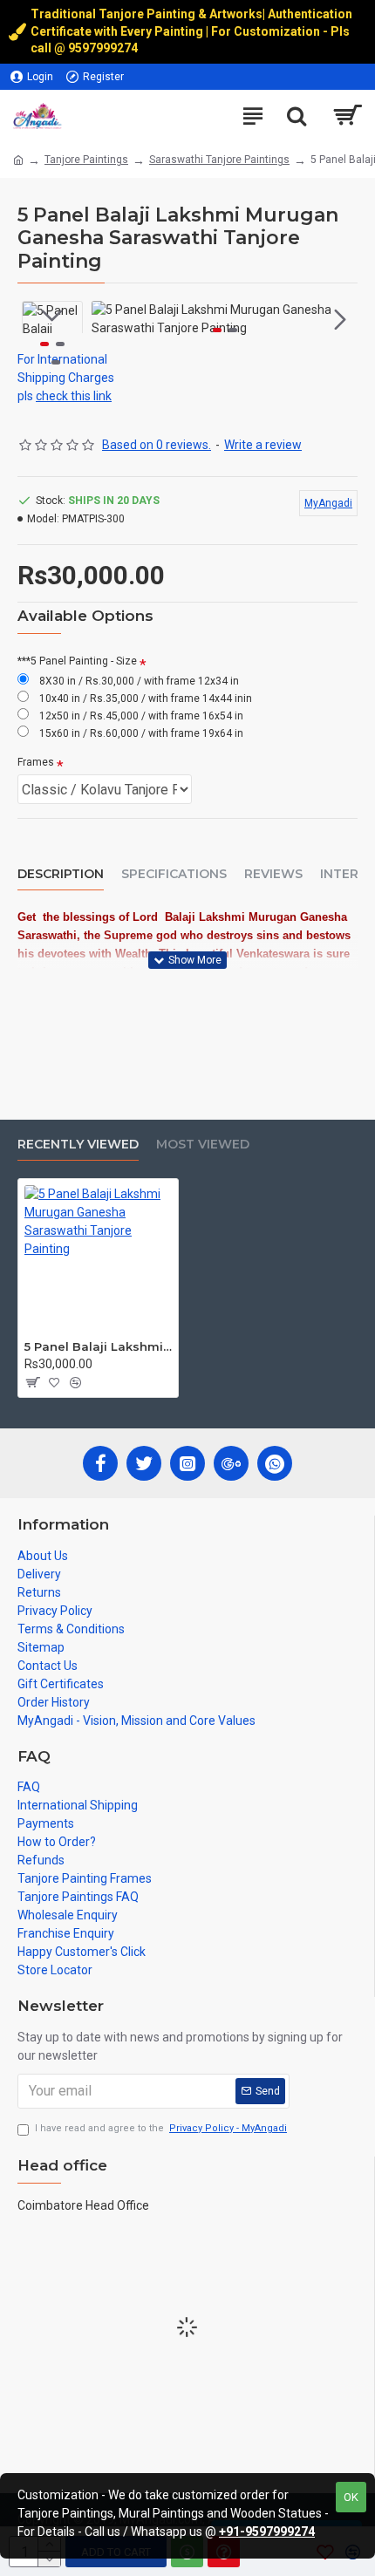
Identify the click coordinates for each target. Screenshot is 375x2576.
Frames (36, 762)
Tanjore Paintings (86, 160)
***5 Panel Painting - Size (77, 661)
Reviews (273, 874)
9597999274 (104, 48)
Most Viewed (203, 1145)
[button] (109, 319)
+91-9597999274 (267, 2532)
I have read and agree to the (161, 2128)
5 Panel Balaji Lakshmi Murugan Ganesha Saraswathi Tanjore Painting (98, 1346)
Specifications (174, 874)
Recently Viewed (78, 1145)
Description (61, 874)
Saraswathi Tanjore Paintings (219, 160)
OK (351, 2497)
